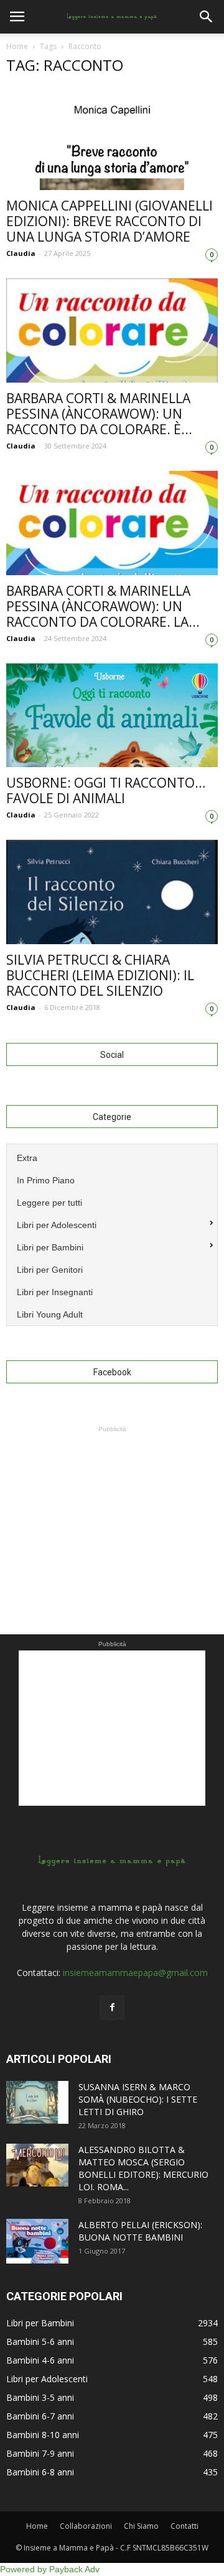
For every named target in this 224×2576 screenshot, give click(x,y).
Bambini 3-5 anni (40, 2397)
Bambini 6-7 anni (40, 2416)
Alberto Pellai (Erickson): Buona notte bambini (140, 2231)
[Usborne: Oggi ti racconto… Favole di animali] (112, 715)
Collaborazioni (86, 2526)
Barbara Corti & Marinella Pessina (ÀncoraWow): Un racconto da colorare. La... (103, 606)
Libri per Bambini (40, 2323)
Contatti (184, 2526)
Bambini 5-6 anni (40, 2342)
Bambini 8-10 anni (43, 2435)
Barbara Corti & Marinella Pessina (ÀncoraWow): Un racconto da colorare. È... (99, 414)
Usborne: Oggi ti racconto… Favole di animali (106, 790)
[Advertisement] (112, 1513)
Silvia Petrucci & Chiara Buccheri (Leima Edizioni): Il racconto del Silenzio (100, 975)
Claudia (21, 253)
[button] (207, 17)
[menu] (112, 1235)
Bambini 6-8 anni (40, 2472)
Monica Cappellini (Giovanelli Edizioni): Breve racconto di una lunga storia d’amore (110, 221)
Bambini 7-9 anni (40, 2453)
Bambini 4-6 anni (40, 2360)
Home (17, 46)
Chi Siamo (141, 2526)
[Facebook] (112, 2008)
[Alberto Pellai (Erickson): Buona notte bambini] (37, 2241)
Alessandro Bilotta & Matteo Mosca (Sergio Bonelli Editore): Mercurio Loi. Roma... (143, 2168)
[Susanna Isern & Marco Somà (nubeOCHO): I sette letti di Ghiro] (37, 2102)
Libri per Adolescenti (47, 2379)
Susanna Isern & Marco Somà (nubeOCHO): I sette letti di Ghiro (138, 2099)
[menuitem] (112, 1157)
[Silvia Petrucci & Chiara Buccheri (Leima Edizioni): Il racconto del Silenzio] (112, 892)
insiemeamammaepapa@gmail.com (135, 1973)
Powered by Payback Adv (50, 2569)
